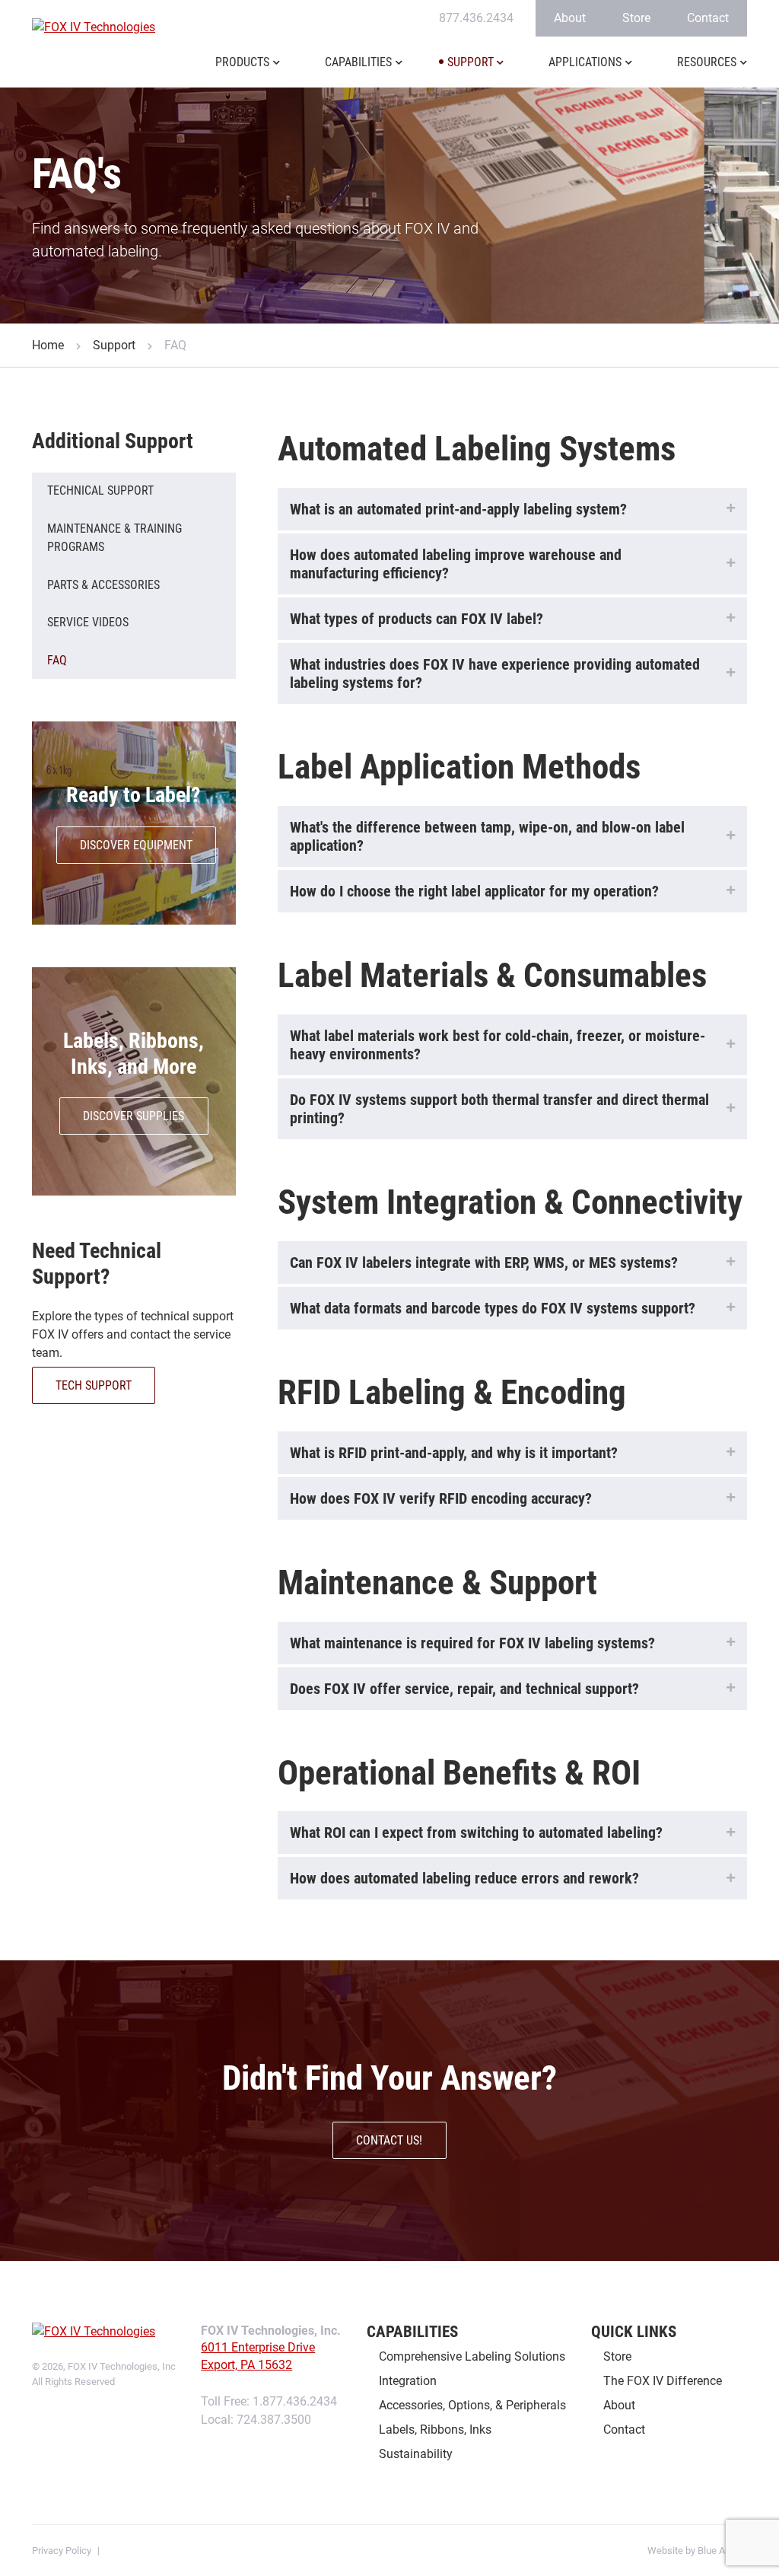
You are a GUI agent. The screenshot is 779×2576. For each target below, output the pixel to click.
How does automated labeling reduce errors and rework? (464, 1878)
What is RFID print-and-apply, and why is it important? (454, 1453)
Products (242, 62)
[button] (277, 72)
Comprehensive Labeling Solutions (472, 2356)
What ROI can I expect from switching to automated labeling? (476, 1832)
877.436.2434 (476, 18)
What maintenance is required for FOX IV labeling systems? (472, 1643)
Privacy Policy (62, 2551)
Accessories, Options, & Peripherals (472, 2405)
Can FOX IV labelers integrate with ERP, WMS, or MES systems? (484, 1263)
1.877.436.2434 (295, 2401)
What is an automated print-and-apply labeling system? (458, 509)
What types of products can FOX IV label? (417, 619)
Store (636, 18)
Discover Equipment (136, 845)
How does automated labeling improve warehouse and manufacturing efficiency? (456, 564)
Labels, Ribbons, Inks (435, 2430)
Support (471, 62)
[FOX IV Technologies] (95, 27)
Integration (408, 2381)
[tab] (512, 509)
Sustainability (416, 2454)
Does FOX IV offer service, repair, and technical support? (464, 1689)
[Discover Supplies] (134, 1081)
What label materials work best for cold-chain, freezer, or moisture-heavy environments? (498, 1045)
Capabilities (358, 62)
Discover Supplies (134, 1116)
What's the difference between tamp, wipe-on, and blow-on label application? (487, 836)
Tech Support (94, 1385)
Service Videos (88, 622)
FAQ (57, 660)
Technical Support (100, 490)
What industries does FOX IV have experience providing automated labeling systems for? (495, 673)
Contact (708, 18)
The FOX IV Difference (663, 2381)
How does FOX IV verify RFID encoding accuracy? (441, 1498)
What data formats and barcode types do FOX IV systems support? (493, 1308)
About (570, 18)
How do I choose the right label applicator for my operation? (474, 891)
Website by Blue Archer (697, 2551)
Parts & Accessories (103, 585)
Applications (585, 62)
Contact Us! (389, 2140)
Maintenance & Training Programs (114, 538)
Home (48, 345)
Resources (707, 62)
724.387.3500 (274, 2420)
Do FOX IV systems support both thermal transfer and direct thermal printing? (499, 1109)
